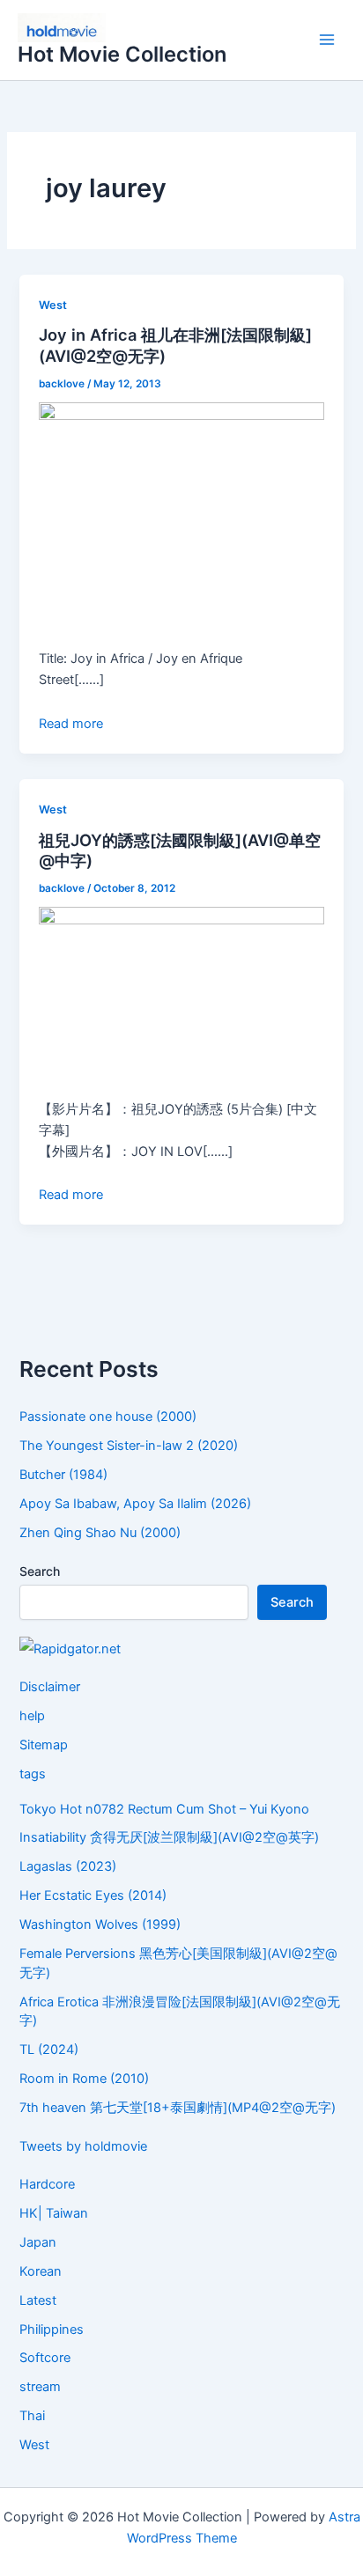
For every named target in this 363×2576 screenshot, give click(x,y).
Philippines (52, 2329)
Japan (38, 2242)
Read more (71, 724)
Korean (41, 2271)
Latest (38, 2300)
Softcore (45, 2358)
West (53, 305)
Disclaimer (50, 1687)
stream (40, 2387)
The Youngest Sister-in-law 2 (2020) (129, 1446)
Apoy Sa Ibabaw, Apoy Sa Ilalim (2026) (135, 1504)
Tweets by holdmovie (83, 2146)
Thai (32, 2416)
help (32, 1716)
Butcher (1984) (63, 1475)
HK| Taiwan (54, 2213)
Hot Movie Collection (122, 54)
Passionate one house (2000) (108, 1417)
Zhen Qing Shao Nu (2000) (100, 1533)
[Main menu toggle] (327, 40)
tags (33, 1774)
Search (40, 1571)
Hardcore (47, 2184)
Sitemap (44, 1745)
